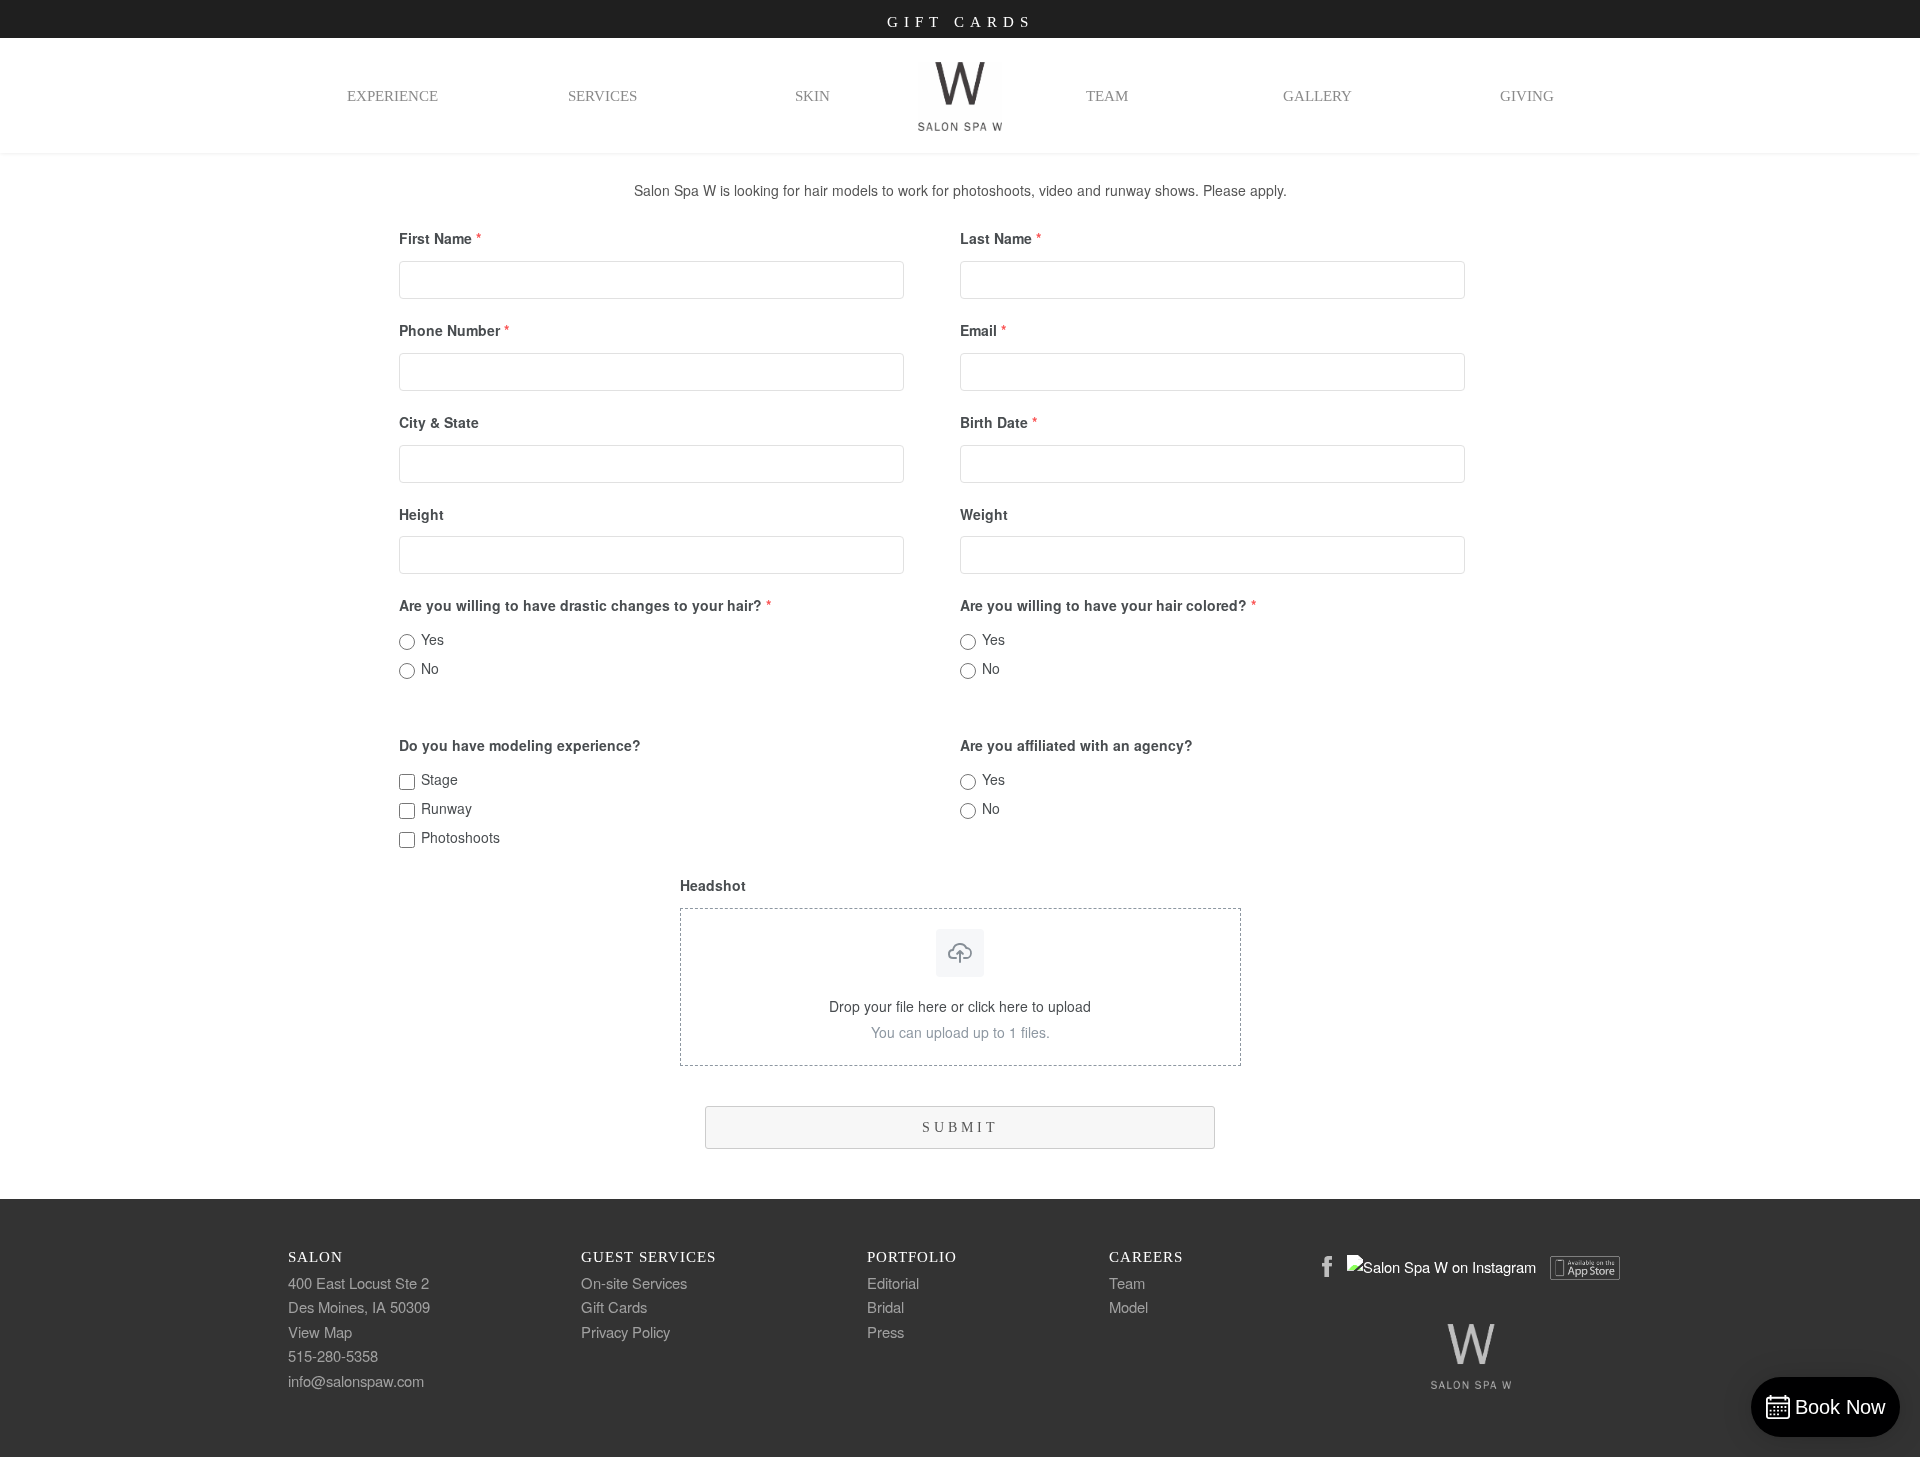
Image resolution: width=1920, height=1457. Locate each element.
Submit (960, 1127)
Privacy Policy (625, 1331)
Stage (439, 779)
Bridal (885, 1306)
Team (1127, 1282)
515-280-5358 (333, 1355)
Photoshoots (460, 837)
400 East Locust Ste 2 (358, 1282)
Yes (432, 639)
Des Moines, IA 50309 (359, 1306)
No (430, 668)
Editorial (893, 1282)
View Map (320, 1331)
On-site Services (634, 1282)
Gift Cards (960, 21)
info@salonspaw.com (356, 1380)
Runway (446, 808)
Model (1128, 1306)
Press (885, 1331)
